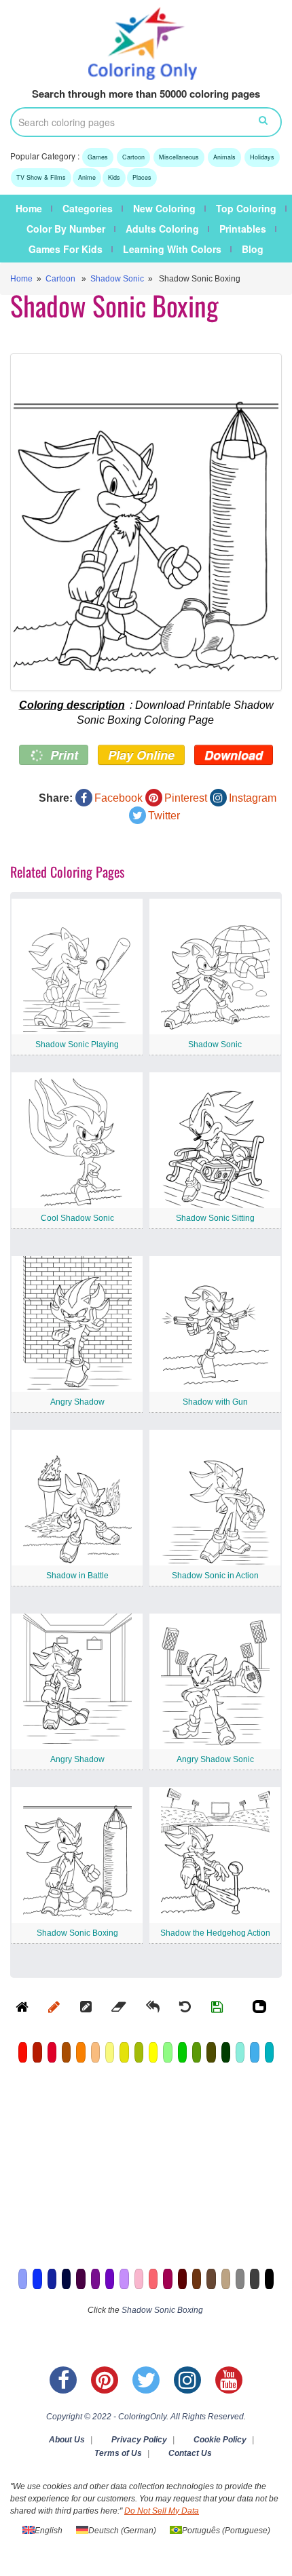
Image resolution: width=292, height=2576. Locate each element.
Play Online (141, 755)
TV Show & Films (41, 177)
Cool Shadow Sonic (77, 1218)
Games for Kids (66, 249)
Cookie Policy (220, 2440)
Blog (253, 249)
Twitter (164, 816)
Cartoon (133, 157)
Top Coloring (246, 208)
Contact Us (190, 2453)
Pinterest (186, 798)
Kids (114, 177)
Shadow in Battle (77, 1576)
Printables (243, 229)
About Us (67, 2440)
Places (142, 177)
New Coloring (164, 208)
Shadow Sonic (117, 279)
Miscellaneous (179, 157)
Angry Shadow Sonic (215, 1759)
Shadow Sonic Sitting (215, 1218)
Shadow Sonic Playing (77, 1045)
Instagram (253, 798)
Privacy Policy (139, 2440)
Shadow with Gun (215, 1402)
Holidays (262, 157)
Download (234, 755)
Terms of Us (118, 2453)
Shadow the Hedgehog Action (215, 1933)
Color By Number (66, 229)
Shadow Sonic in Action (215, 1576)
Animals (224, 157)
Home (29, 208)
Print (62, 755)
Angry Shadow (77, 1402)
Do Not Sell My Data (162, 2511)
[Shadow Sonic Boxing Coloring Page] (146, 522)
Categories (88, 208)
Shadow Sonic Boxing (77, 1933)
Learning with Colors (172, 249)
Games (98, 157)
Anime (87, 177)
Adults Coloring (162, 229)
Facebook (118, 798)
